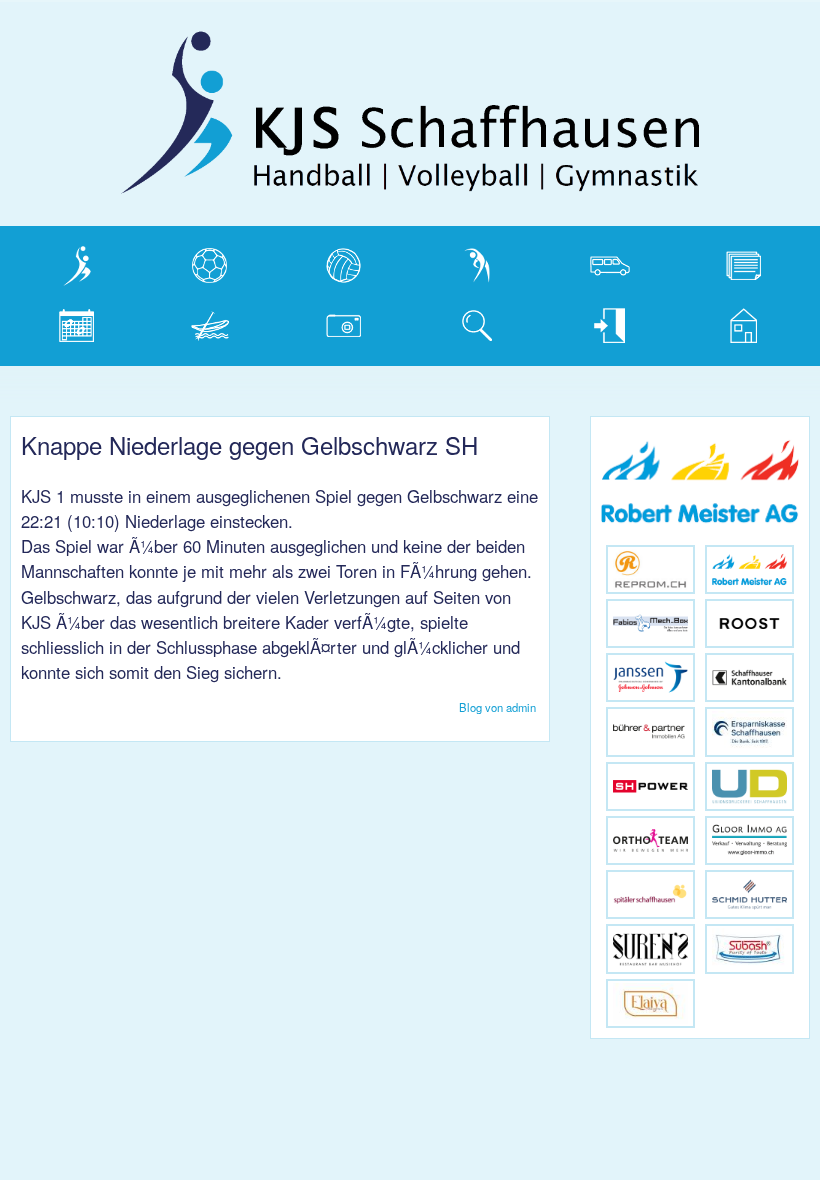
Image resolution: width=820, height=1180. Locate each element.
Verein (47, 261)
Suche (447, 321)
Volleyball (324, 261)
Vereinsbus (597, 261)
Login (577, 321)
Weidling (188, 321)
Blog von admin (497, 707)
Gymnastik (462, 261)
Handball (189, 261)
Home (713, 321)
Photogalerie (336, 321)
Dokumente (732, 261)
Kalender (56, 321)
